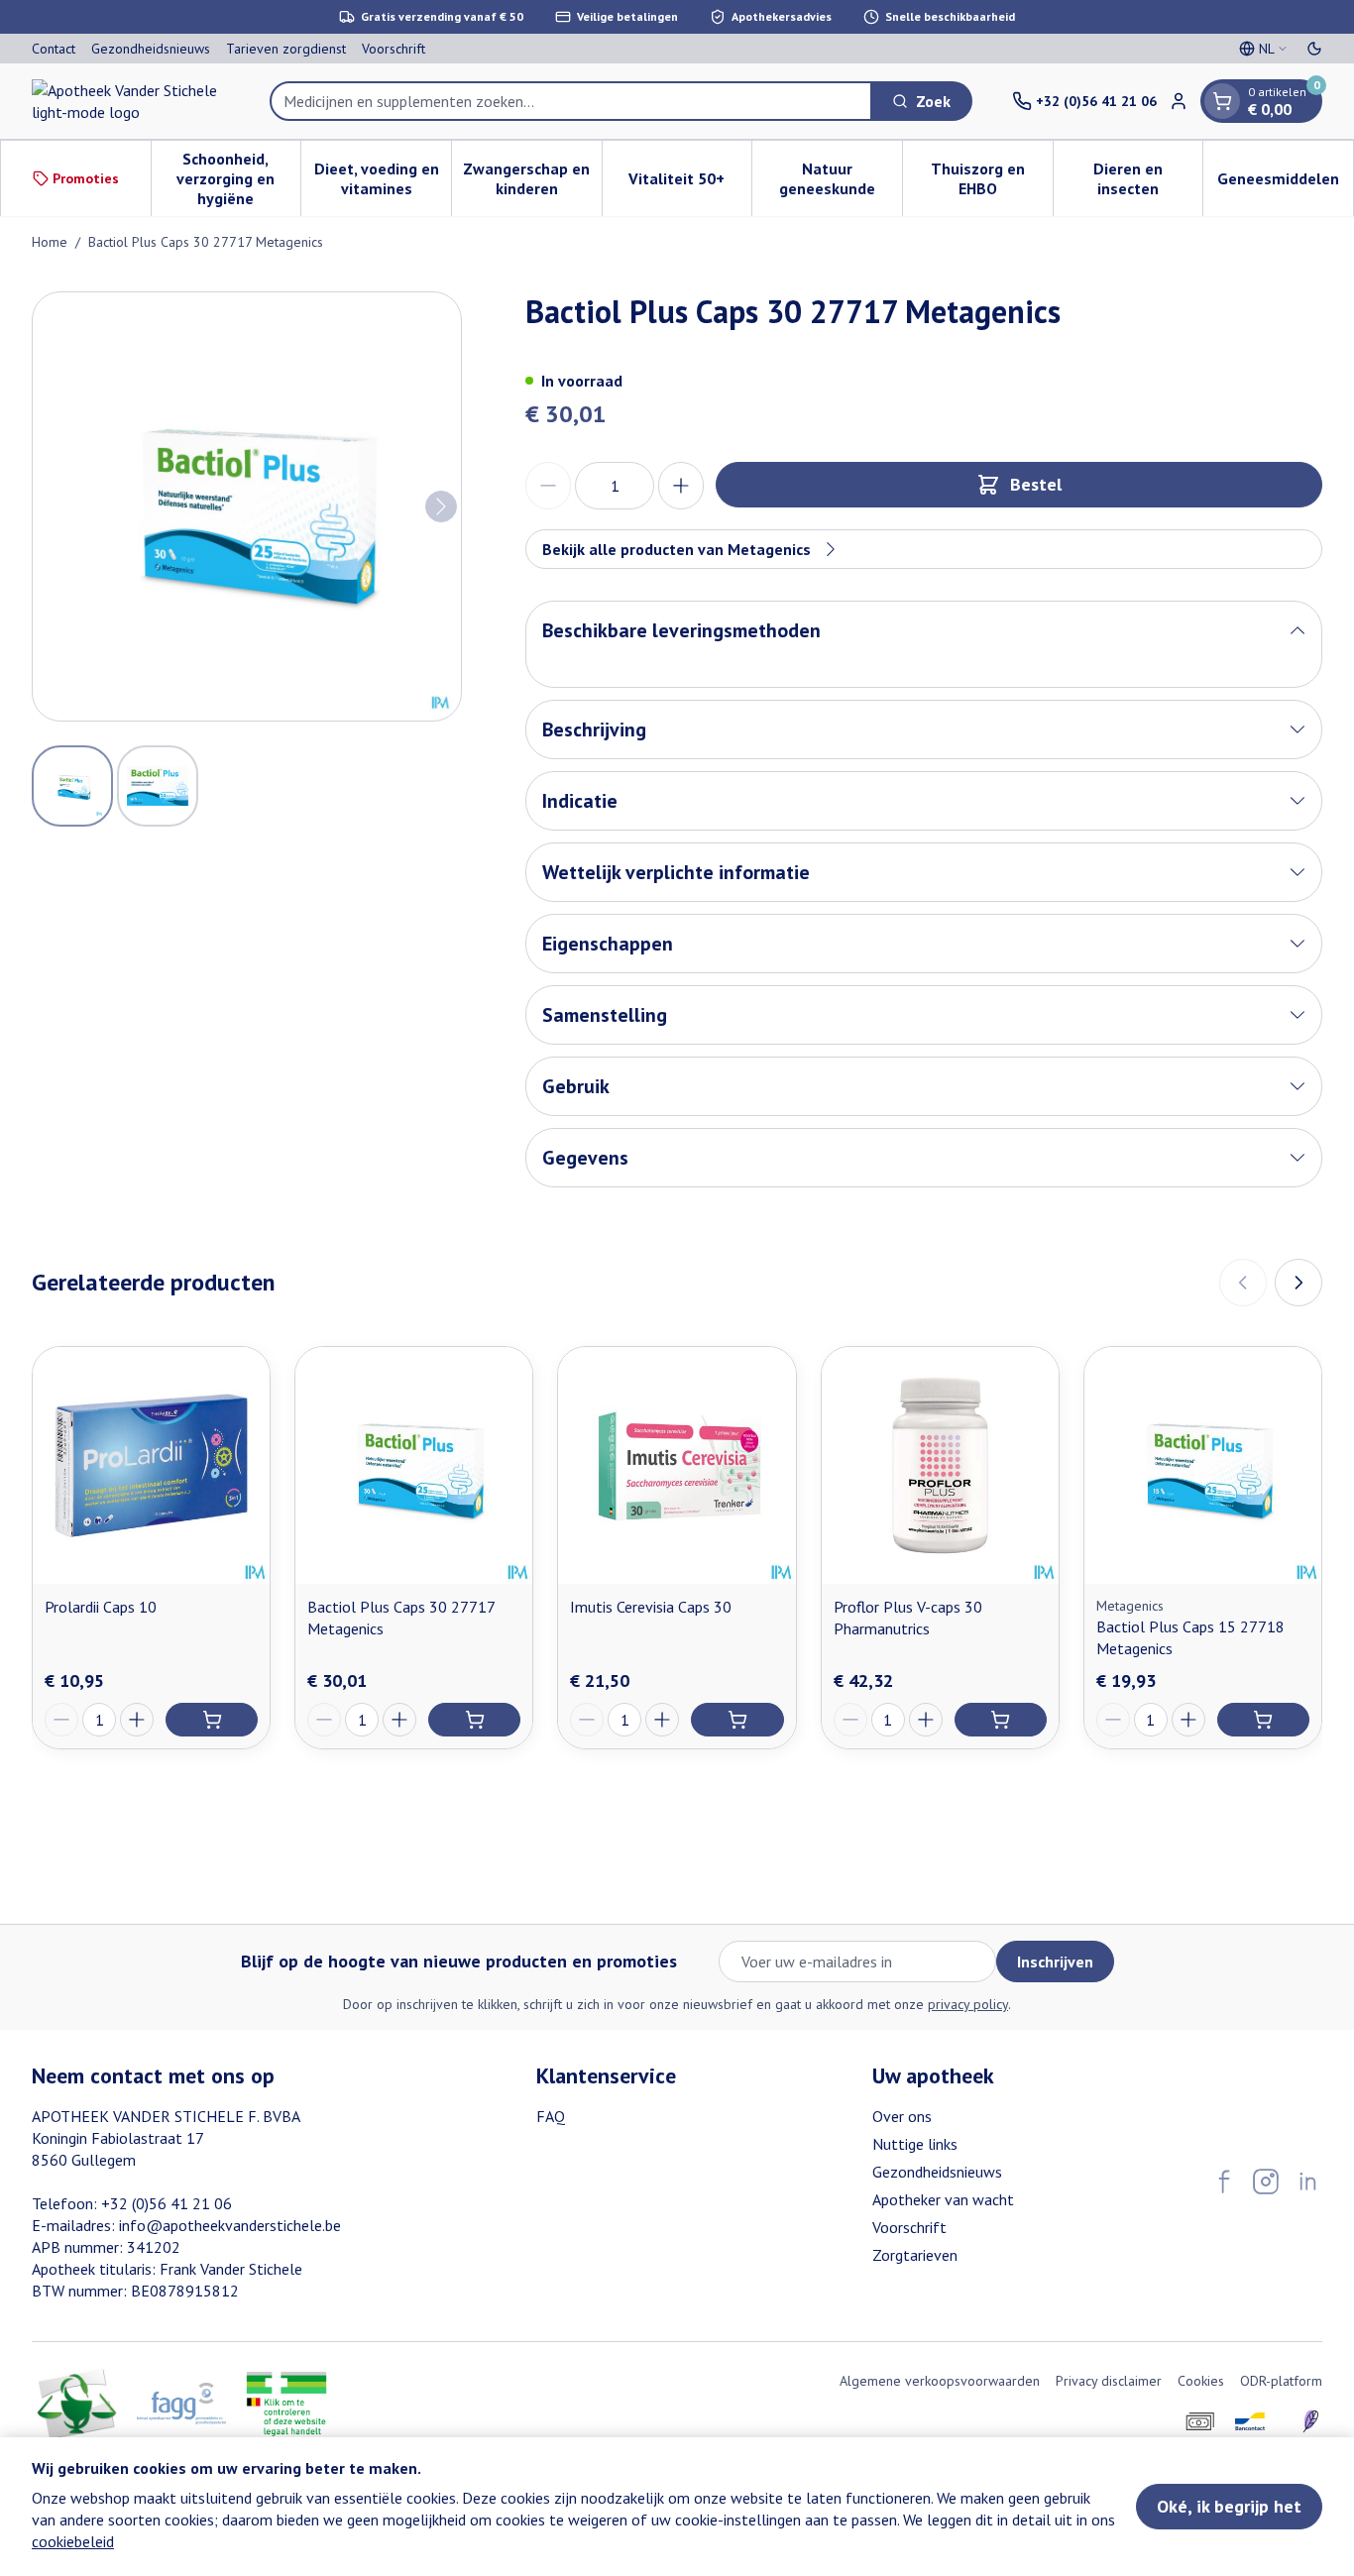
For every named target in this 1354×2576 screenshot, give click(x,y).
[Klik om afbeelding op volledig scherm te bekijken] (247, 506)
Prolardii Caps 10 (101, 1607)
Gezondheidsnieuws (151, 49)
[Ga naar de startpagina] (131, 101)
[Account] (1179, 101)
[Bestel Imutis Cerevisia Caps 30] (737, 1720)
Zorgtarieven (915, 2255)
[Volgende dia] (1298, 1283)
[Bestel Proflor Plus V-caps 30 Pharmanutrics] (1001, 1720)
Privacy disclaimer (1109, 2381)
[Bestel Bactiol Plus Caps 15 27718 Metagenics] (1263, 1720)
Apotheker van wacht (943, 2199)
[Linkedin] (1307, 2182)
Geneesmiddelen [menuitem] (1285, 183)
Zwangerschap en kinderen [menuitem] (532, 178)
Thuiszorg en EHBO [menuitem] (992, 178)
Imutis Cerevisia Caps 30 (651, 1607)
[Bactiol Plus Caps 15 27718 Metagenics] (1203, 1465)
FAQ (551, 2116)
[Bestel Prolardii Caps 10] (212, 1720)
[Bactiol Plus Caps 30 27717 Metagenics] (414, 1465)
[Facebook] (1224, 2182)
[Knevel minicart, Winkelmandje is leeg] (1222, 101)
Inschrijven (1055, 1961)
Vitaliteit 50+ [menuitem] (690, 183)
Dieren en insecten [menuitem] (1148, 178)
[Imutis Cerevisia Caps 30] (677, 1465)
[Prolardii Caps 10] (151, 1465)
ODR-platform (1281, 2381)
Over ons (902, 2116)
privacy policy (968, 2004)
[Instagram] (1266, 2182)
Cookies (1201, 2381)
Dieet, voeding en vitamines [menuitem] (383, 178)
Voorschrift (394, 49)
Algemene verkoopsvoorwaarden (940, 2381)
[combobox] (571, 101)
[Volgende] (441, 506)
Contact (54, 49)
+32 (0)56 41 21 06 (167, 2203)
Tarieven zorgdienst (286, 49)
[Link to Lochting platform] (1310, 2421)
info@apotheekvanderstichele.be (230, 2225)
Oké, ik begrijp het (1229, 2506)
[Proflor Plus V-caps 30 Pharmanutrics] (940, 1465)
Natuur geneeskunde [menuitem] (841, 178)
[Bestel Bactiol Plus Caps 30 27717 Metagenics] (474, 1720)
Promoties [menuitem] (86, 178)
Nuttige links (915, 2144)
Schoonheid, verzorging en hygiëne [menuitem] (238, 178)
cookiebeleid (73, 2541)
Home (50, 242)
